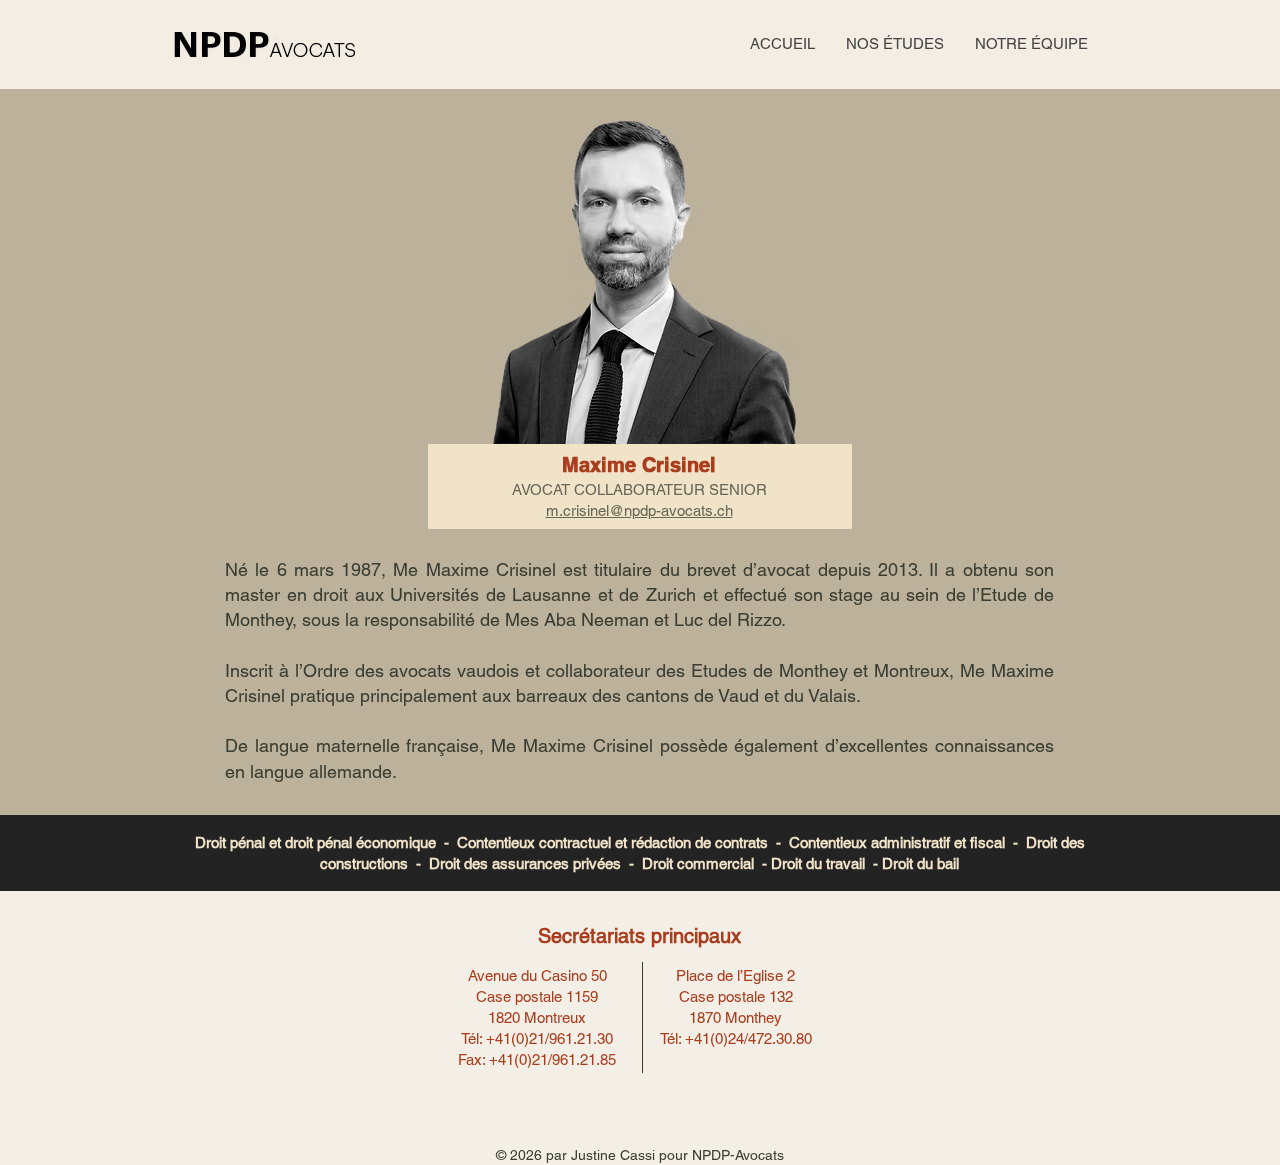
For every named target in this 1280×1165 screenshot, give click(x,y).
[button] (894, 44)
